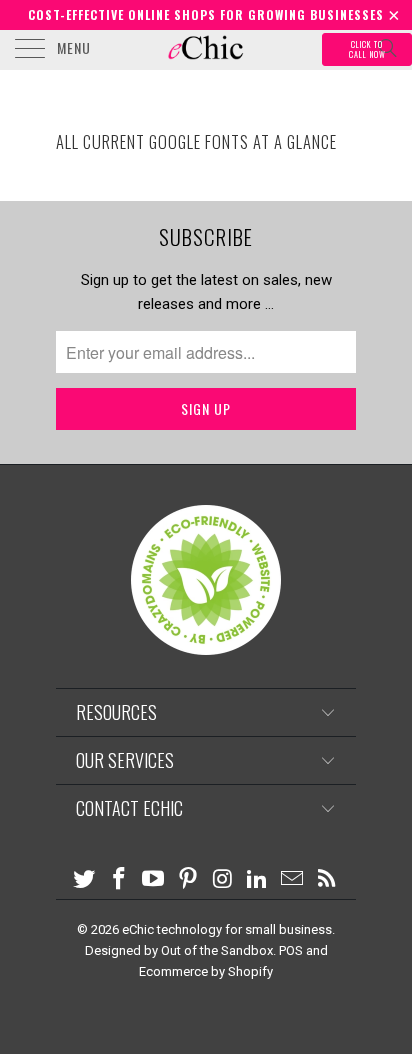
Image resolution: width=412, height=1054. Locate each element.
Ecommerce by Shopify (206, 971)
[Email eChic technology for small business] (293, 880)
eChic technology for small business (227, 929)
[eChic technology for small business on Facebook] (119, 880)
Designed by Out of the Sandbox (179, 950)
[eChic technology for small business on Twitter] (85, 880)
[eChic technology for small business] (206, 50)
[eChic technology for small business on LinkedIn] (258, 880)
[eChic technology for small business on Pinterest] (189, 880)
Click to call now (367, 49)
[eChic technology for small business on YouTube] (154, 880)
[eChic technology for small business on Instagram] (224, 880)
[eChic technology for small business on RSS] (328, 880)
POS (291, 950)
